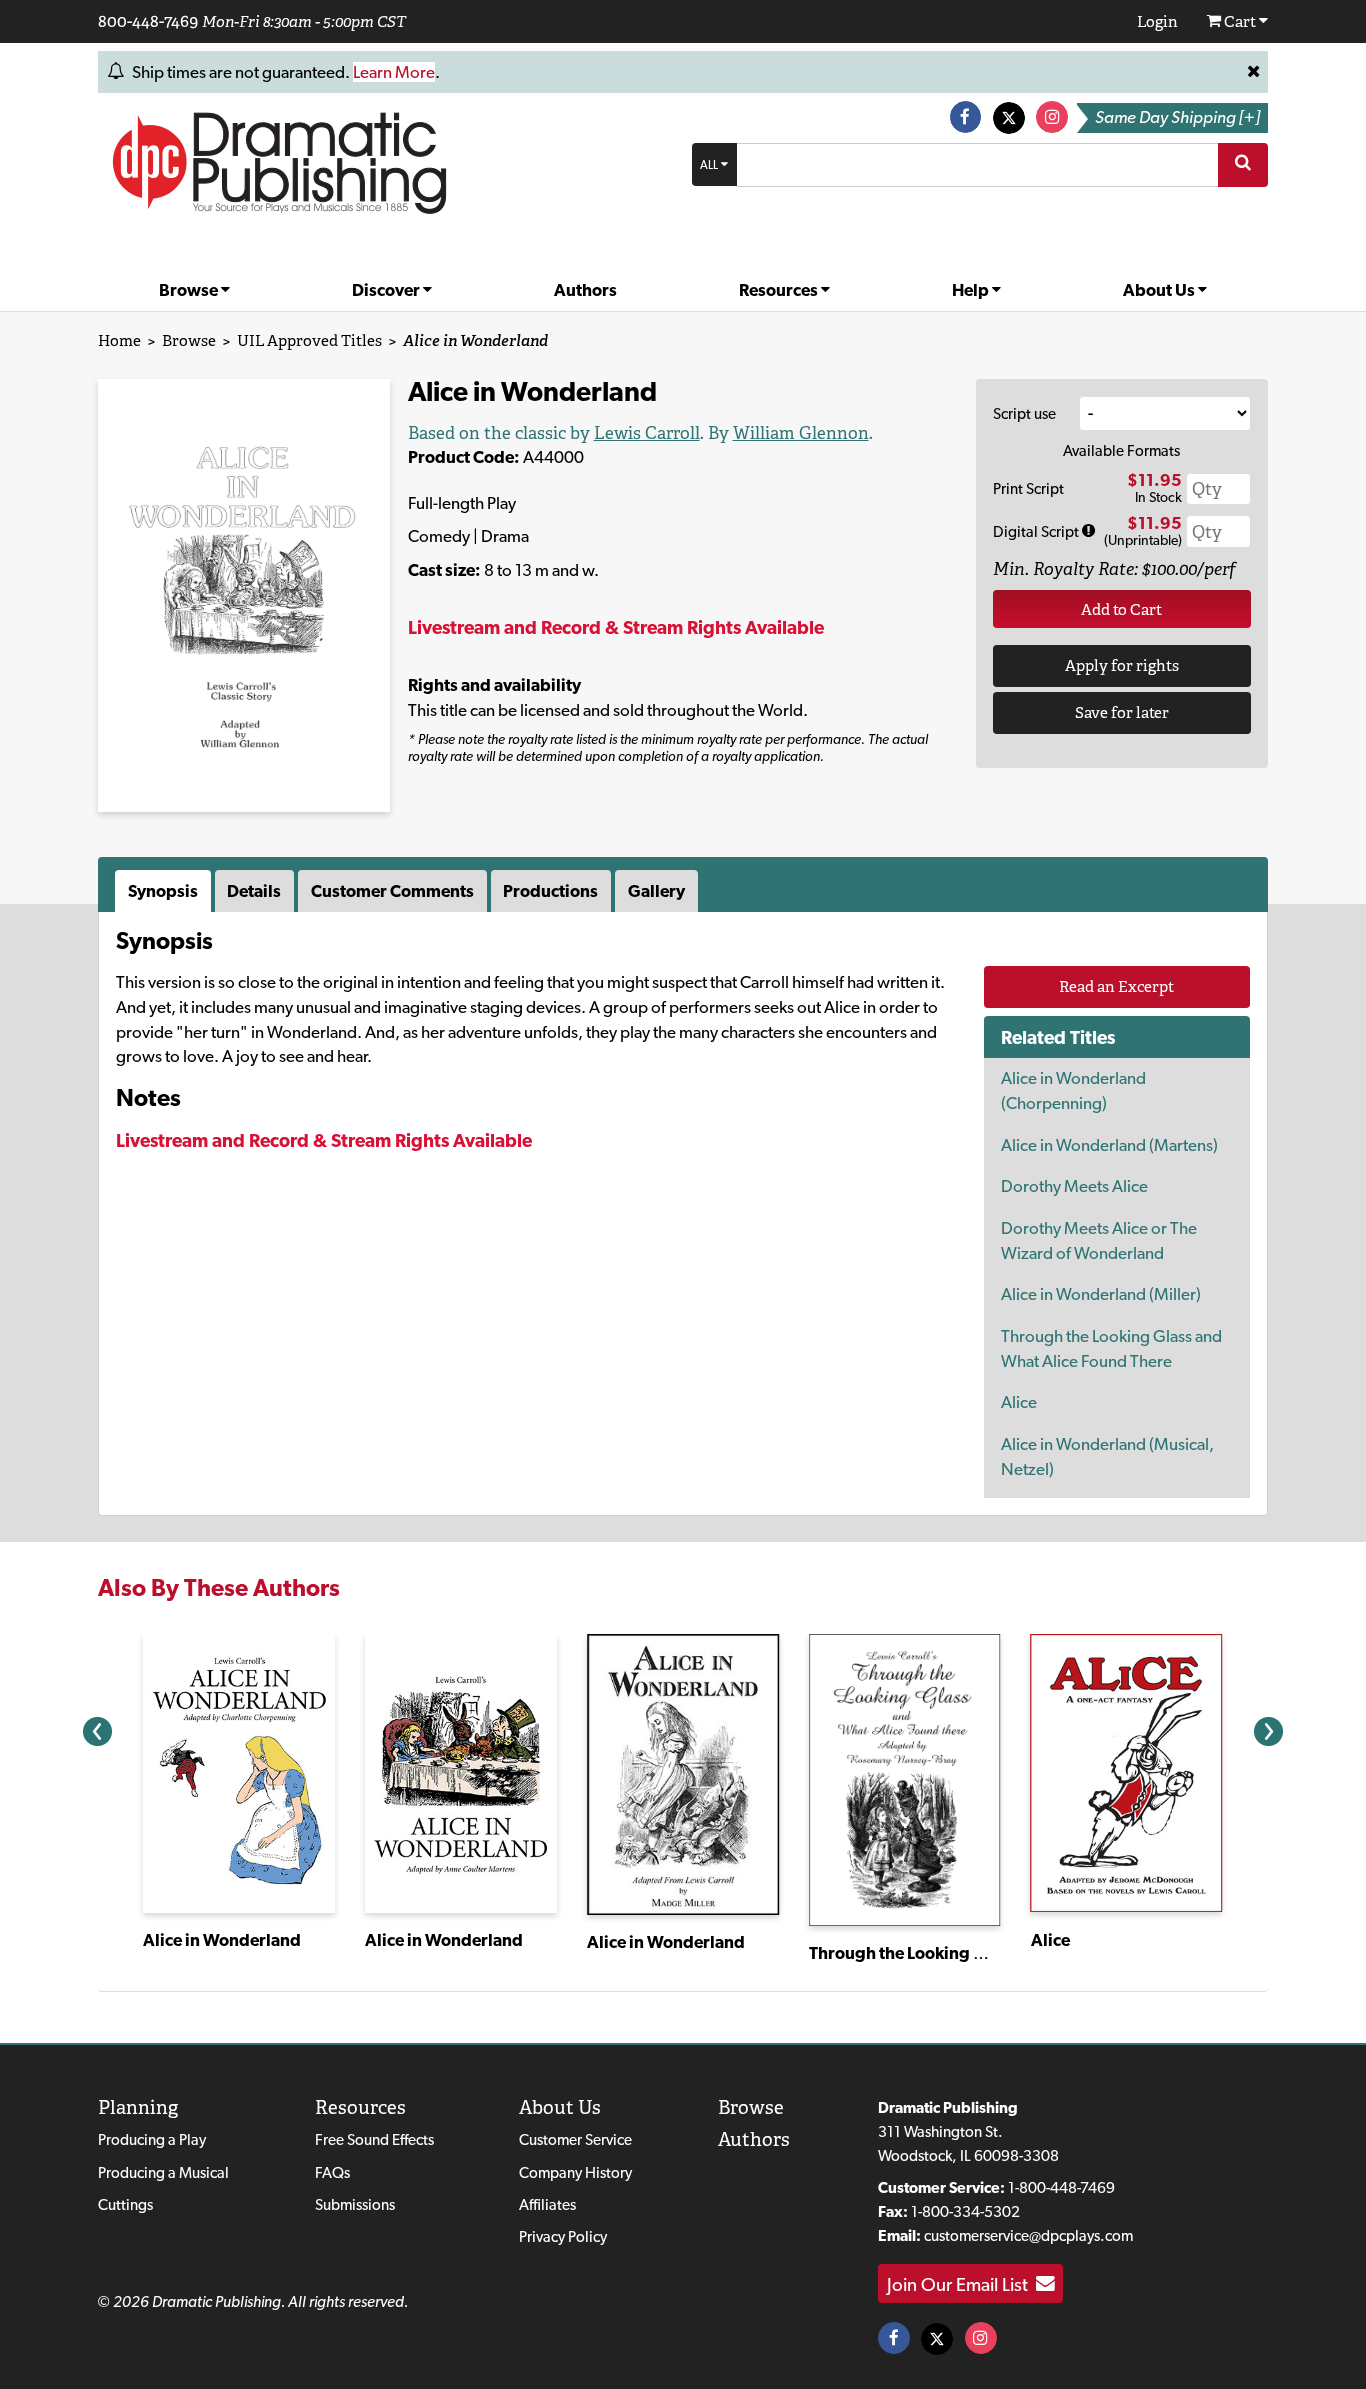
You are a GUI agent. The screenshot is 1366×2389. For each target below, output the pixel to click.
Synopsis (163, 891)
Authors (585, 290)
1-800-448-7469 (1061, 2187)
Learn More (394, 72)
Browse (190, 290)
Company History (575, 2172)
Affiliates (547, 2204)
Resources (780, 290)
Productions (550, 891)
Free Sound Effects (374, 2139)
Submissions (355, 2204)
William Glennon (801, 433)
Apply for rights (1122, 665)
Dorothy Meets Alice (1074, 1186)
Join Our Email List (961, 2284)
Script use (1024, 413)
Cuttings (125, 2204)
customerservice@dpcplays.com (1028, 2235)
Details (254, 891)
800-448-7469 (148, 21)
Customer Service (575, 2139)
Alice (1019, 1402)
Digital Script (1037, 531)
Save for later (1122, 712)
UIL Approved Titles (309, 340)
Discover (387, 290)
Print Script (1028, 488)
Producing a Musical (163, 2172)
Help (972, 290)
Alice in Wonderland (222, 1940)
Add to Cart (1121, 609)
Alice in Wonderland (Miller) (1101, 1294)
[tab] (165, 891)
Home (119, 340)
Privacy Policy (563, 2236)
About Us (1160, 290)
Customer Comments (392, 891)
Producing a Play (152, 2139)
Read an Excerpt (1116, 986)
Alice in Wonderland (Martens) (1109, 1145)
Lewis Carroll (647, 433)
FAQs (332, 2172)
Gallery (656, 891)
